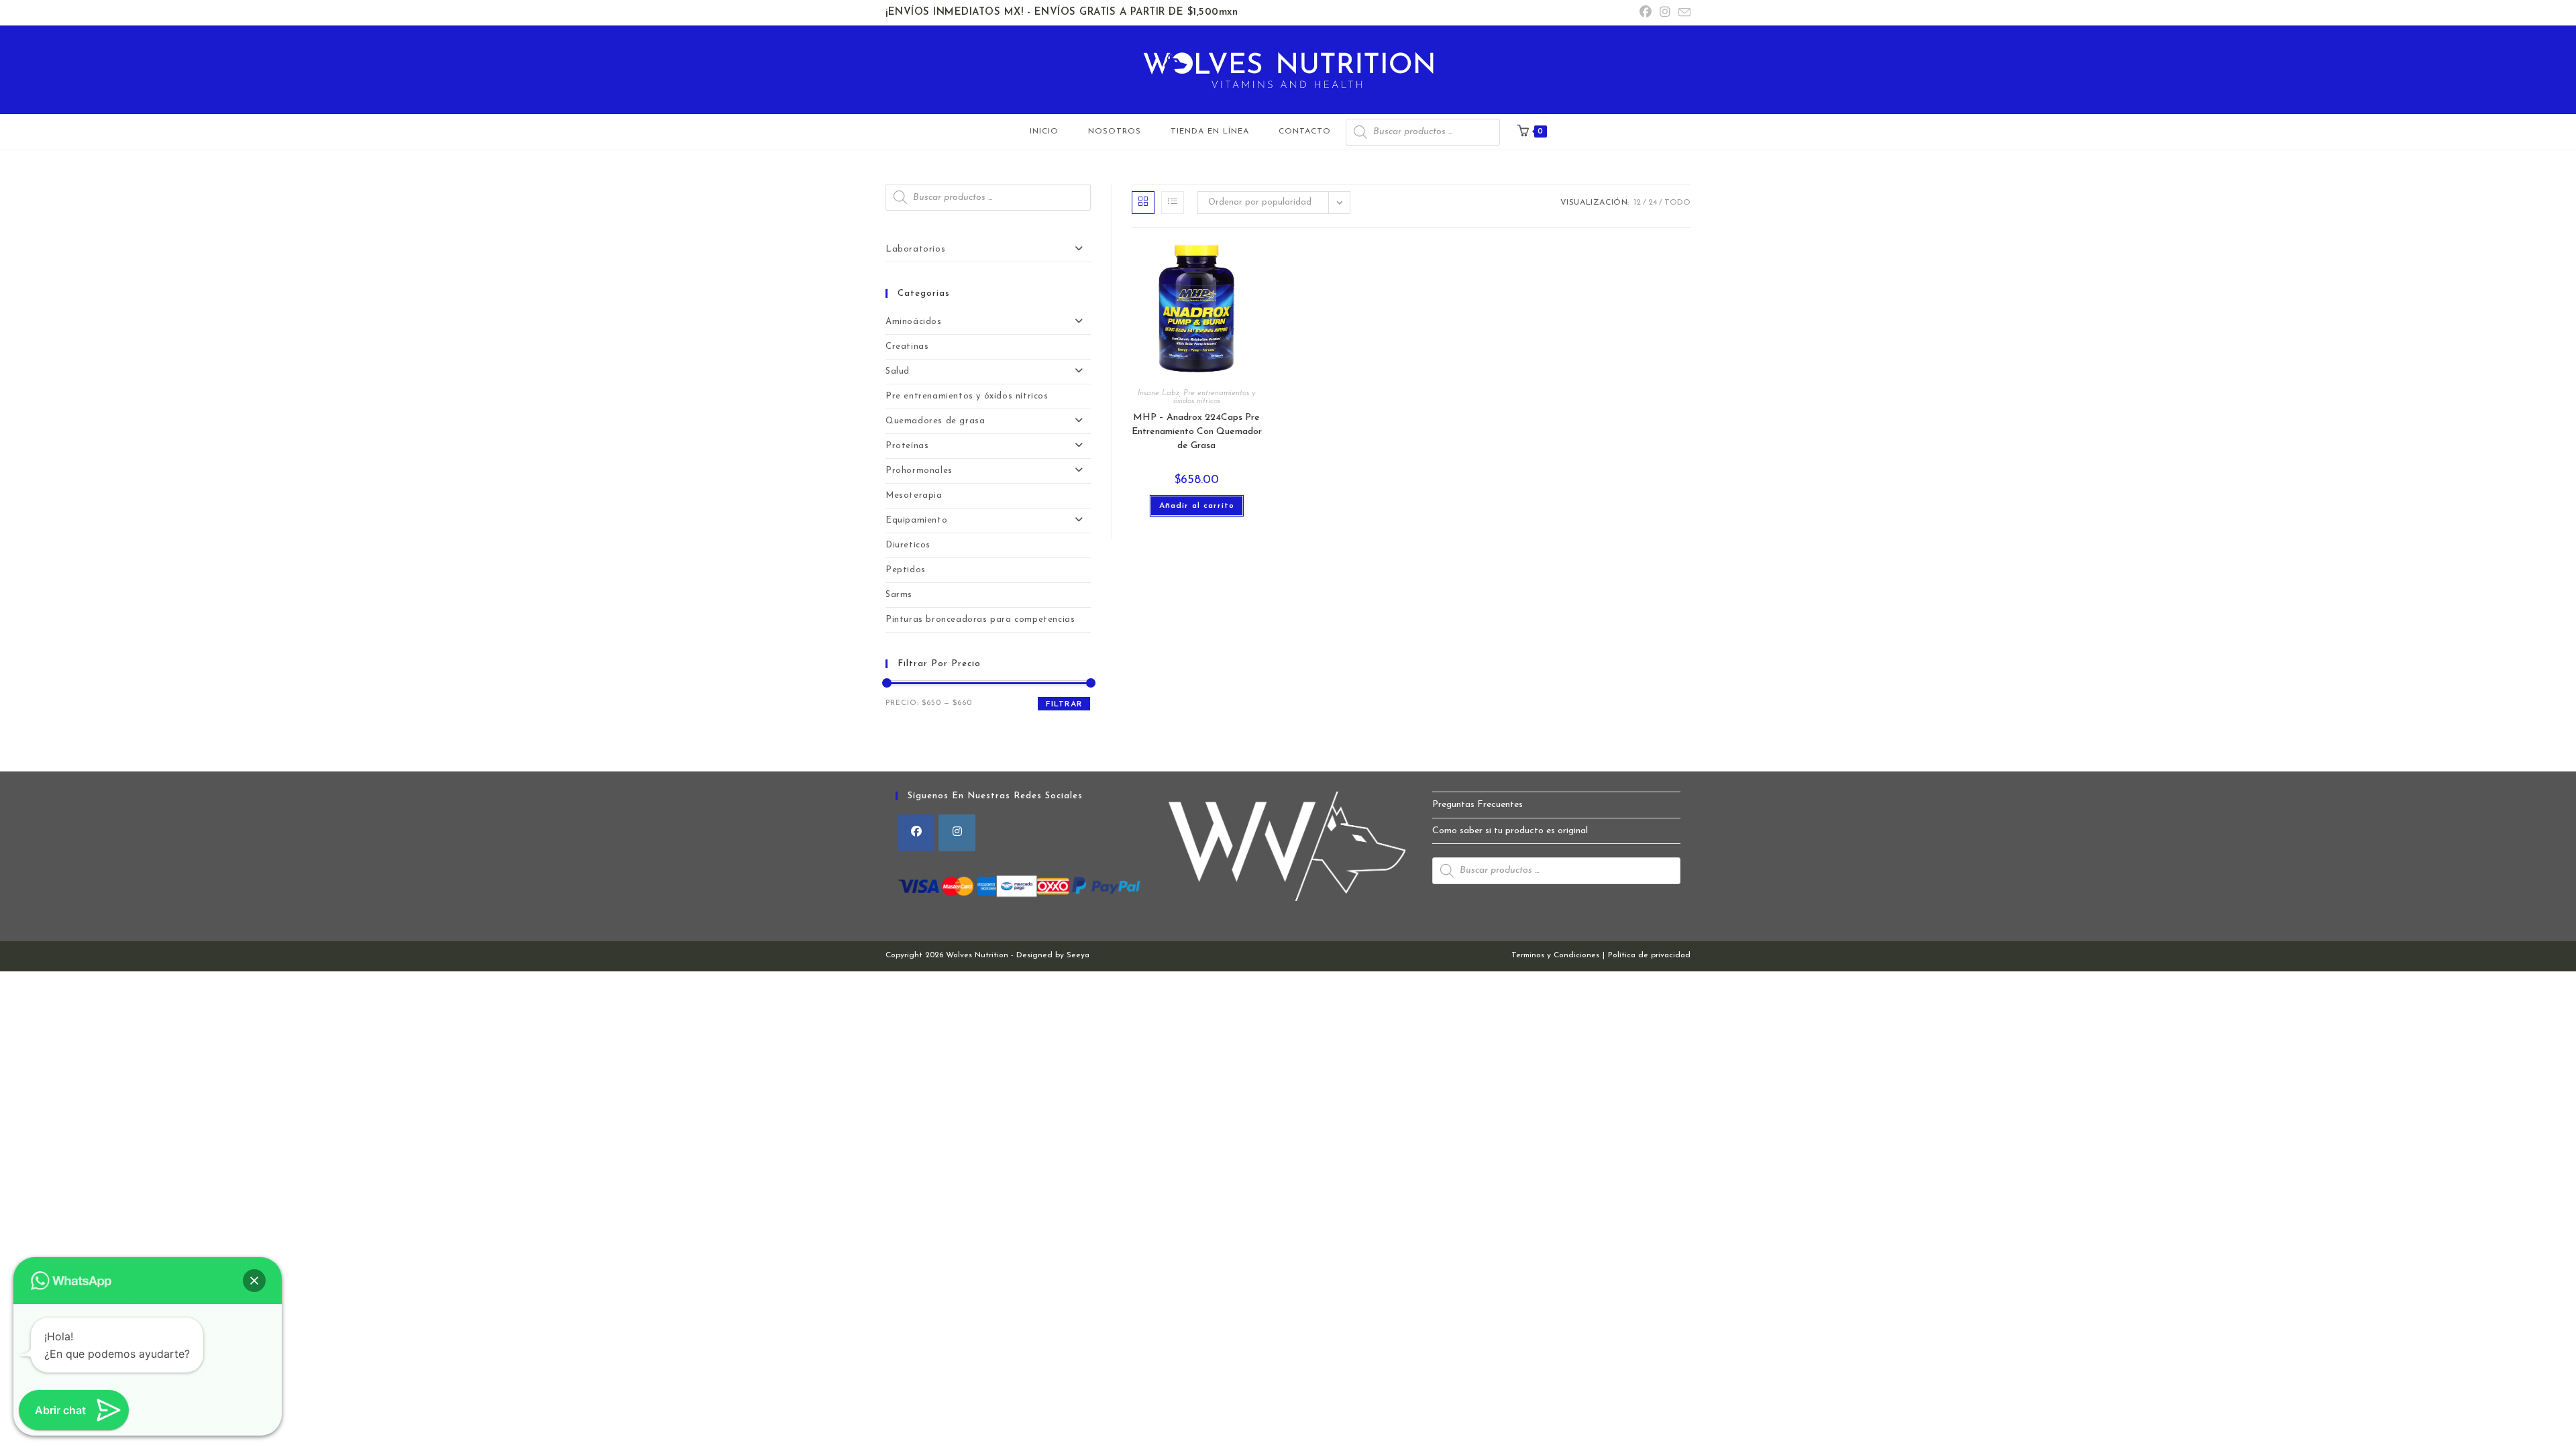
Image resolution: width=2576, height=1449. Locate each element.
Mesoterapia (914, 495)
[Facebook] (916, 833)
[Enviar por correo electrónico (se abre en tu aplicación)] (1682, 14)
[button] (254, 1281)
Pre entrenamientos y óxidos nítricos (1215, 397)
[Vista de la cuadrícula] (1143, 203)
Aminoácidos (914, 322)
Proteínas (907, 446)
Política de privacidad (1649, 955)
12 (1637, 203)
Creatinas (907, 346)
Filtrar (1064, 704)
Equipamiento (916, 520)
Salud (898, 371)
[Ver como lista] (1173, 203)
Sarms (899, 595)
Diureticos (908, 545)
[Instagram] (957, 833)
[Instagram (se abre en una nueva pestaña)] (1665, 13)
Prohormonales (919, 471)
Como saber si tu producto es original (1510, 831)
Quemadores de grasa (935, 421)
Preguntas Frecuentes (1478, 805)
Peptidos (906, 570)
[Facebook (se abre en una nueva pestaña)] (1646, 13)
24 (1653, 203)
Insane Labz (1159, 393)
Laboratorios (915, 249)
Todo (1677, 203)
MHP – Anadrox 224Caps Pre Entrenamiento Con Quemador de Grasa (1197, 432)
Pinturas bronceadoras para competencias (980, 620)
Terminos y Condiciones (1555, 955)
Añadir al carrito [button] (1197, 506)
